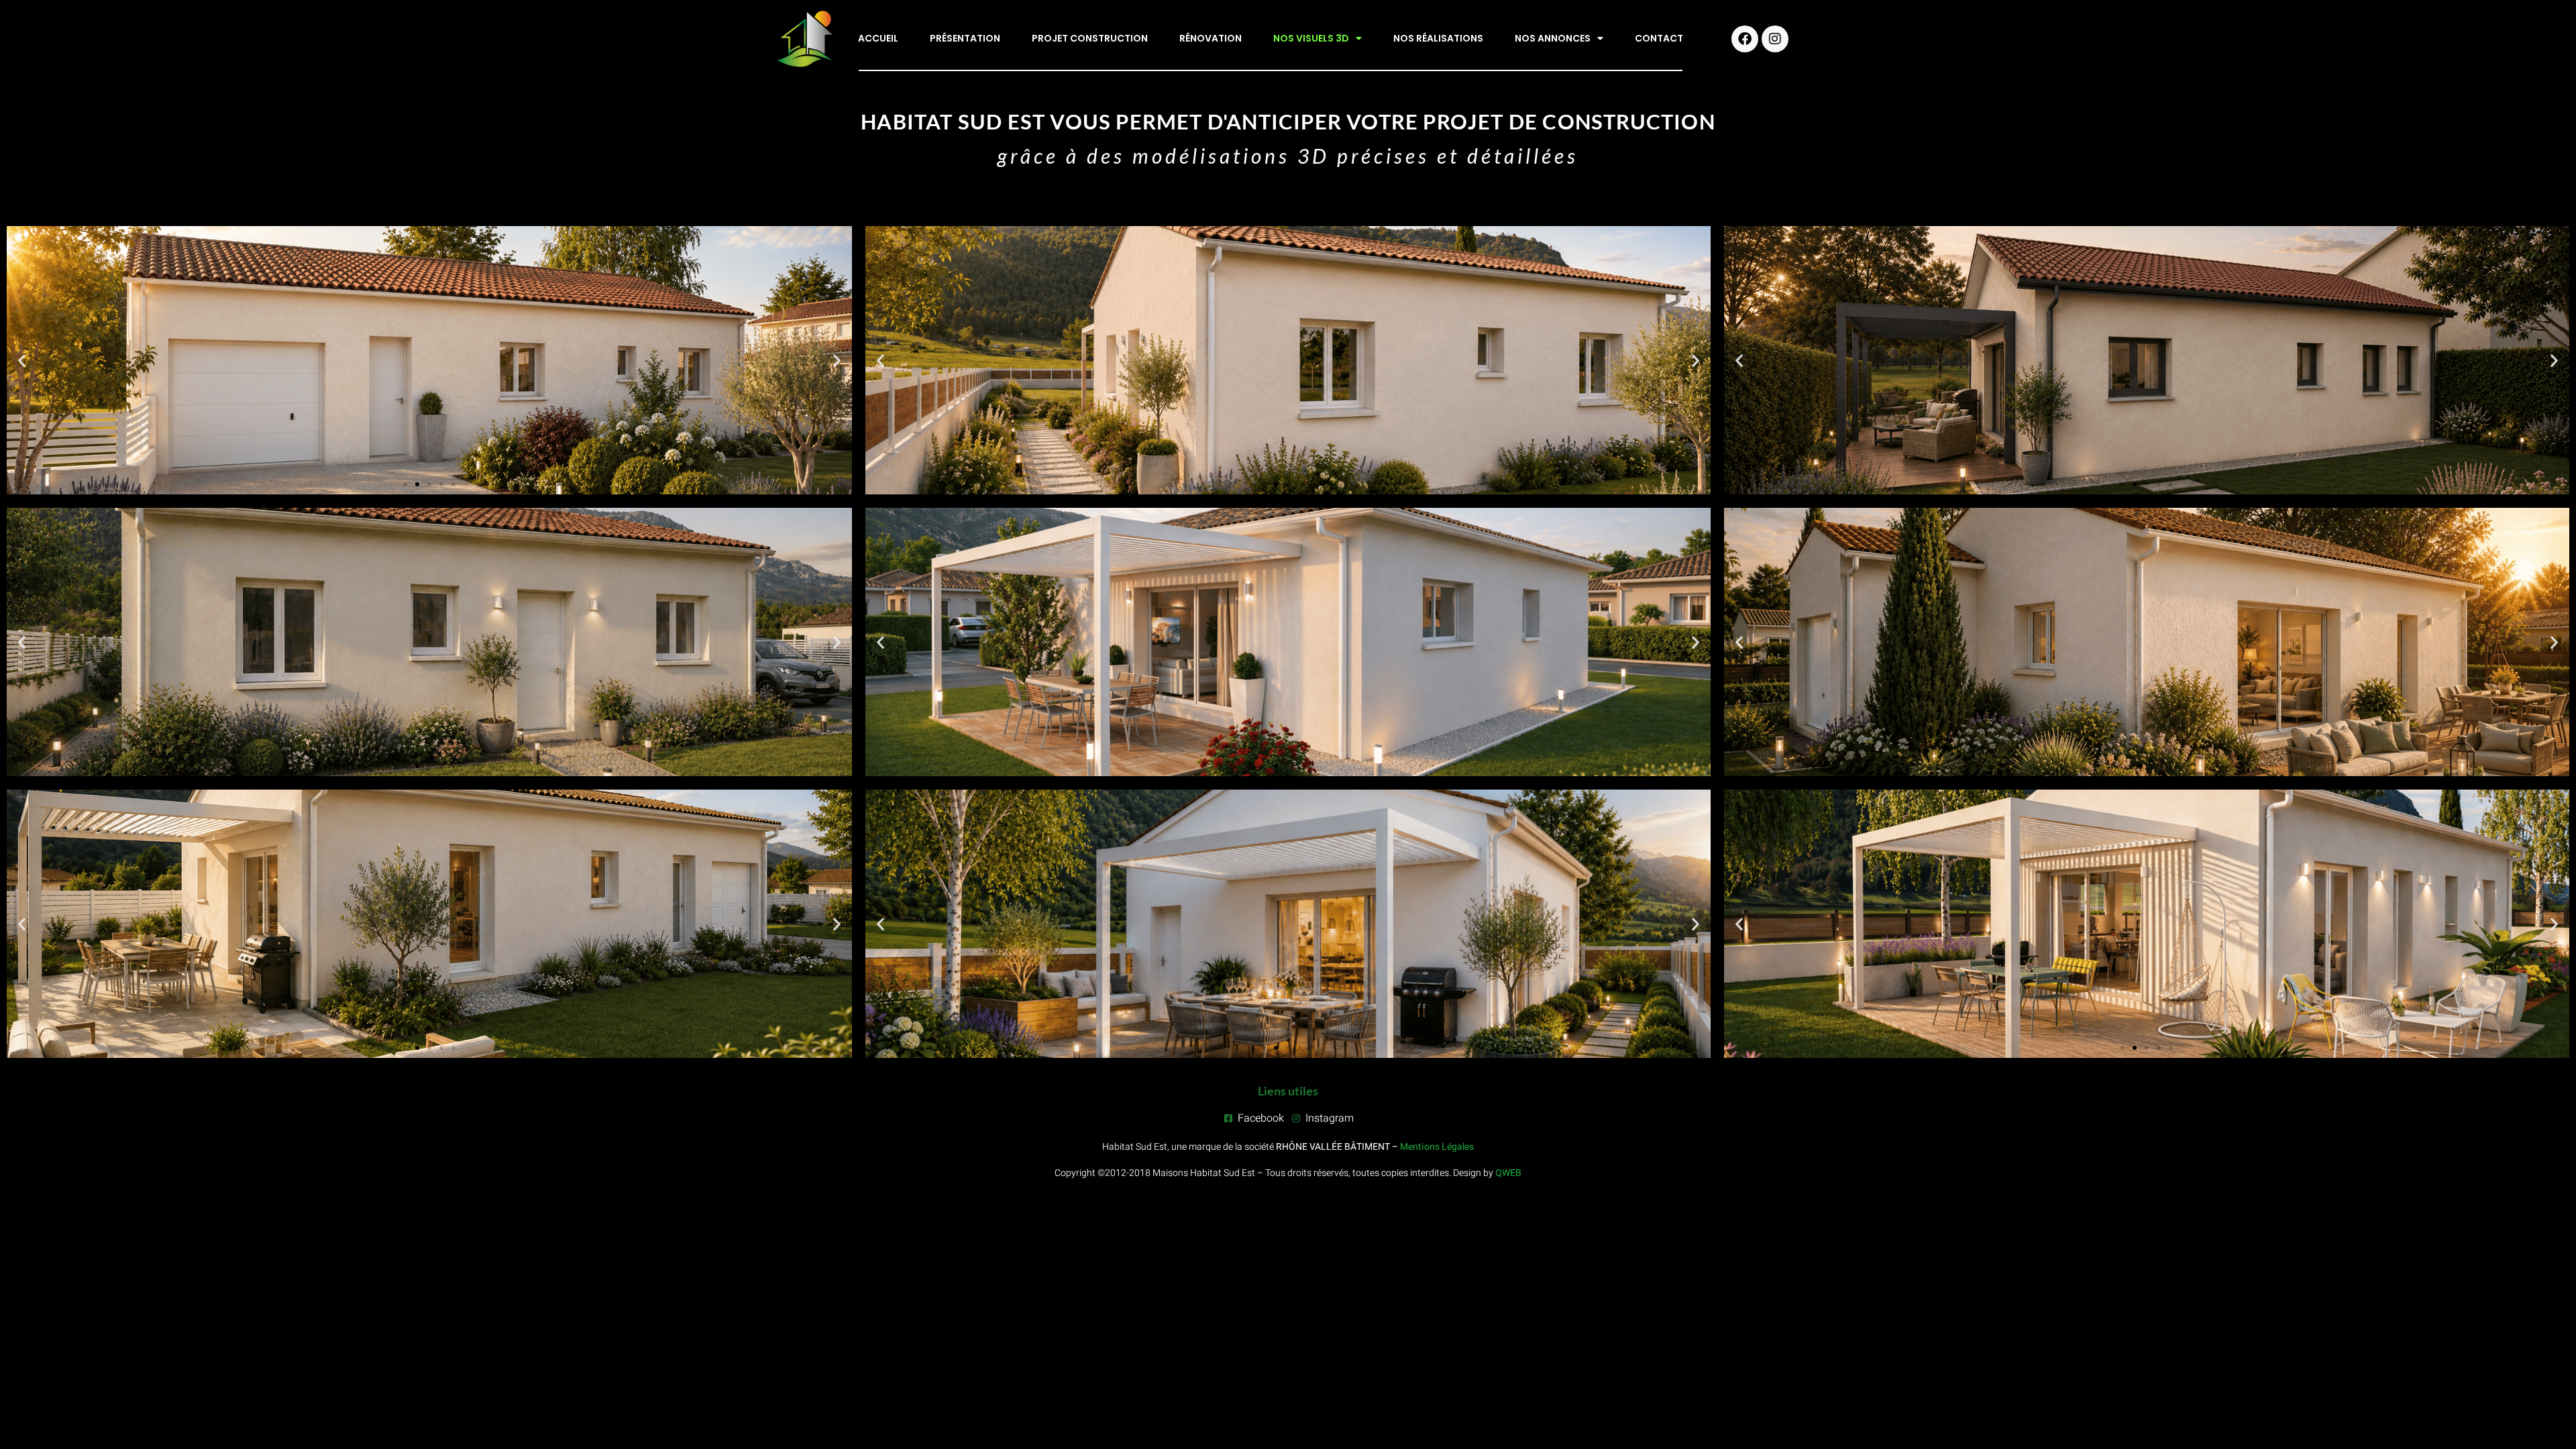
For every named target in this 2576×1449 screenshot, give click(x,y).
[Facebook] (1745, 39)
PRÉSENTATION (965, 38)
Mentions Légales (1437, 1147)
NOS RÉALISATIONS (1438, 38)
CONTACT (1659, 38)
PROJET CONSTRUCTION (1090, 38)
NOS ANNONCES (1553, 38)
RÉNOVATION (1211, 38)
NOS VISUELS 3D (1311, 38)
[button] (22, 361)
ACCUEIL (878, 38)
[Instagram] (1775, 39)
